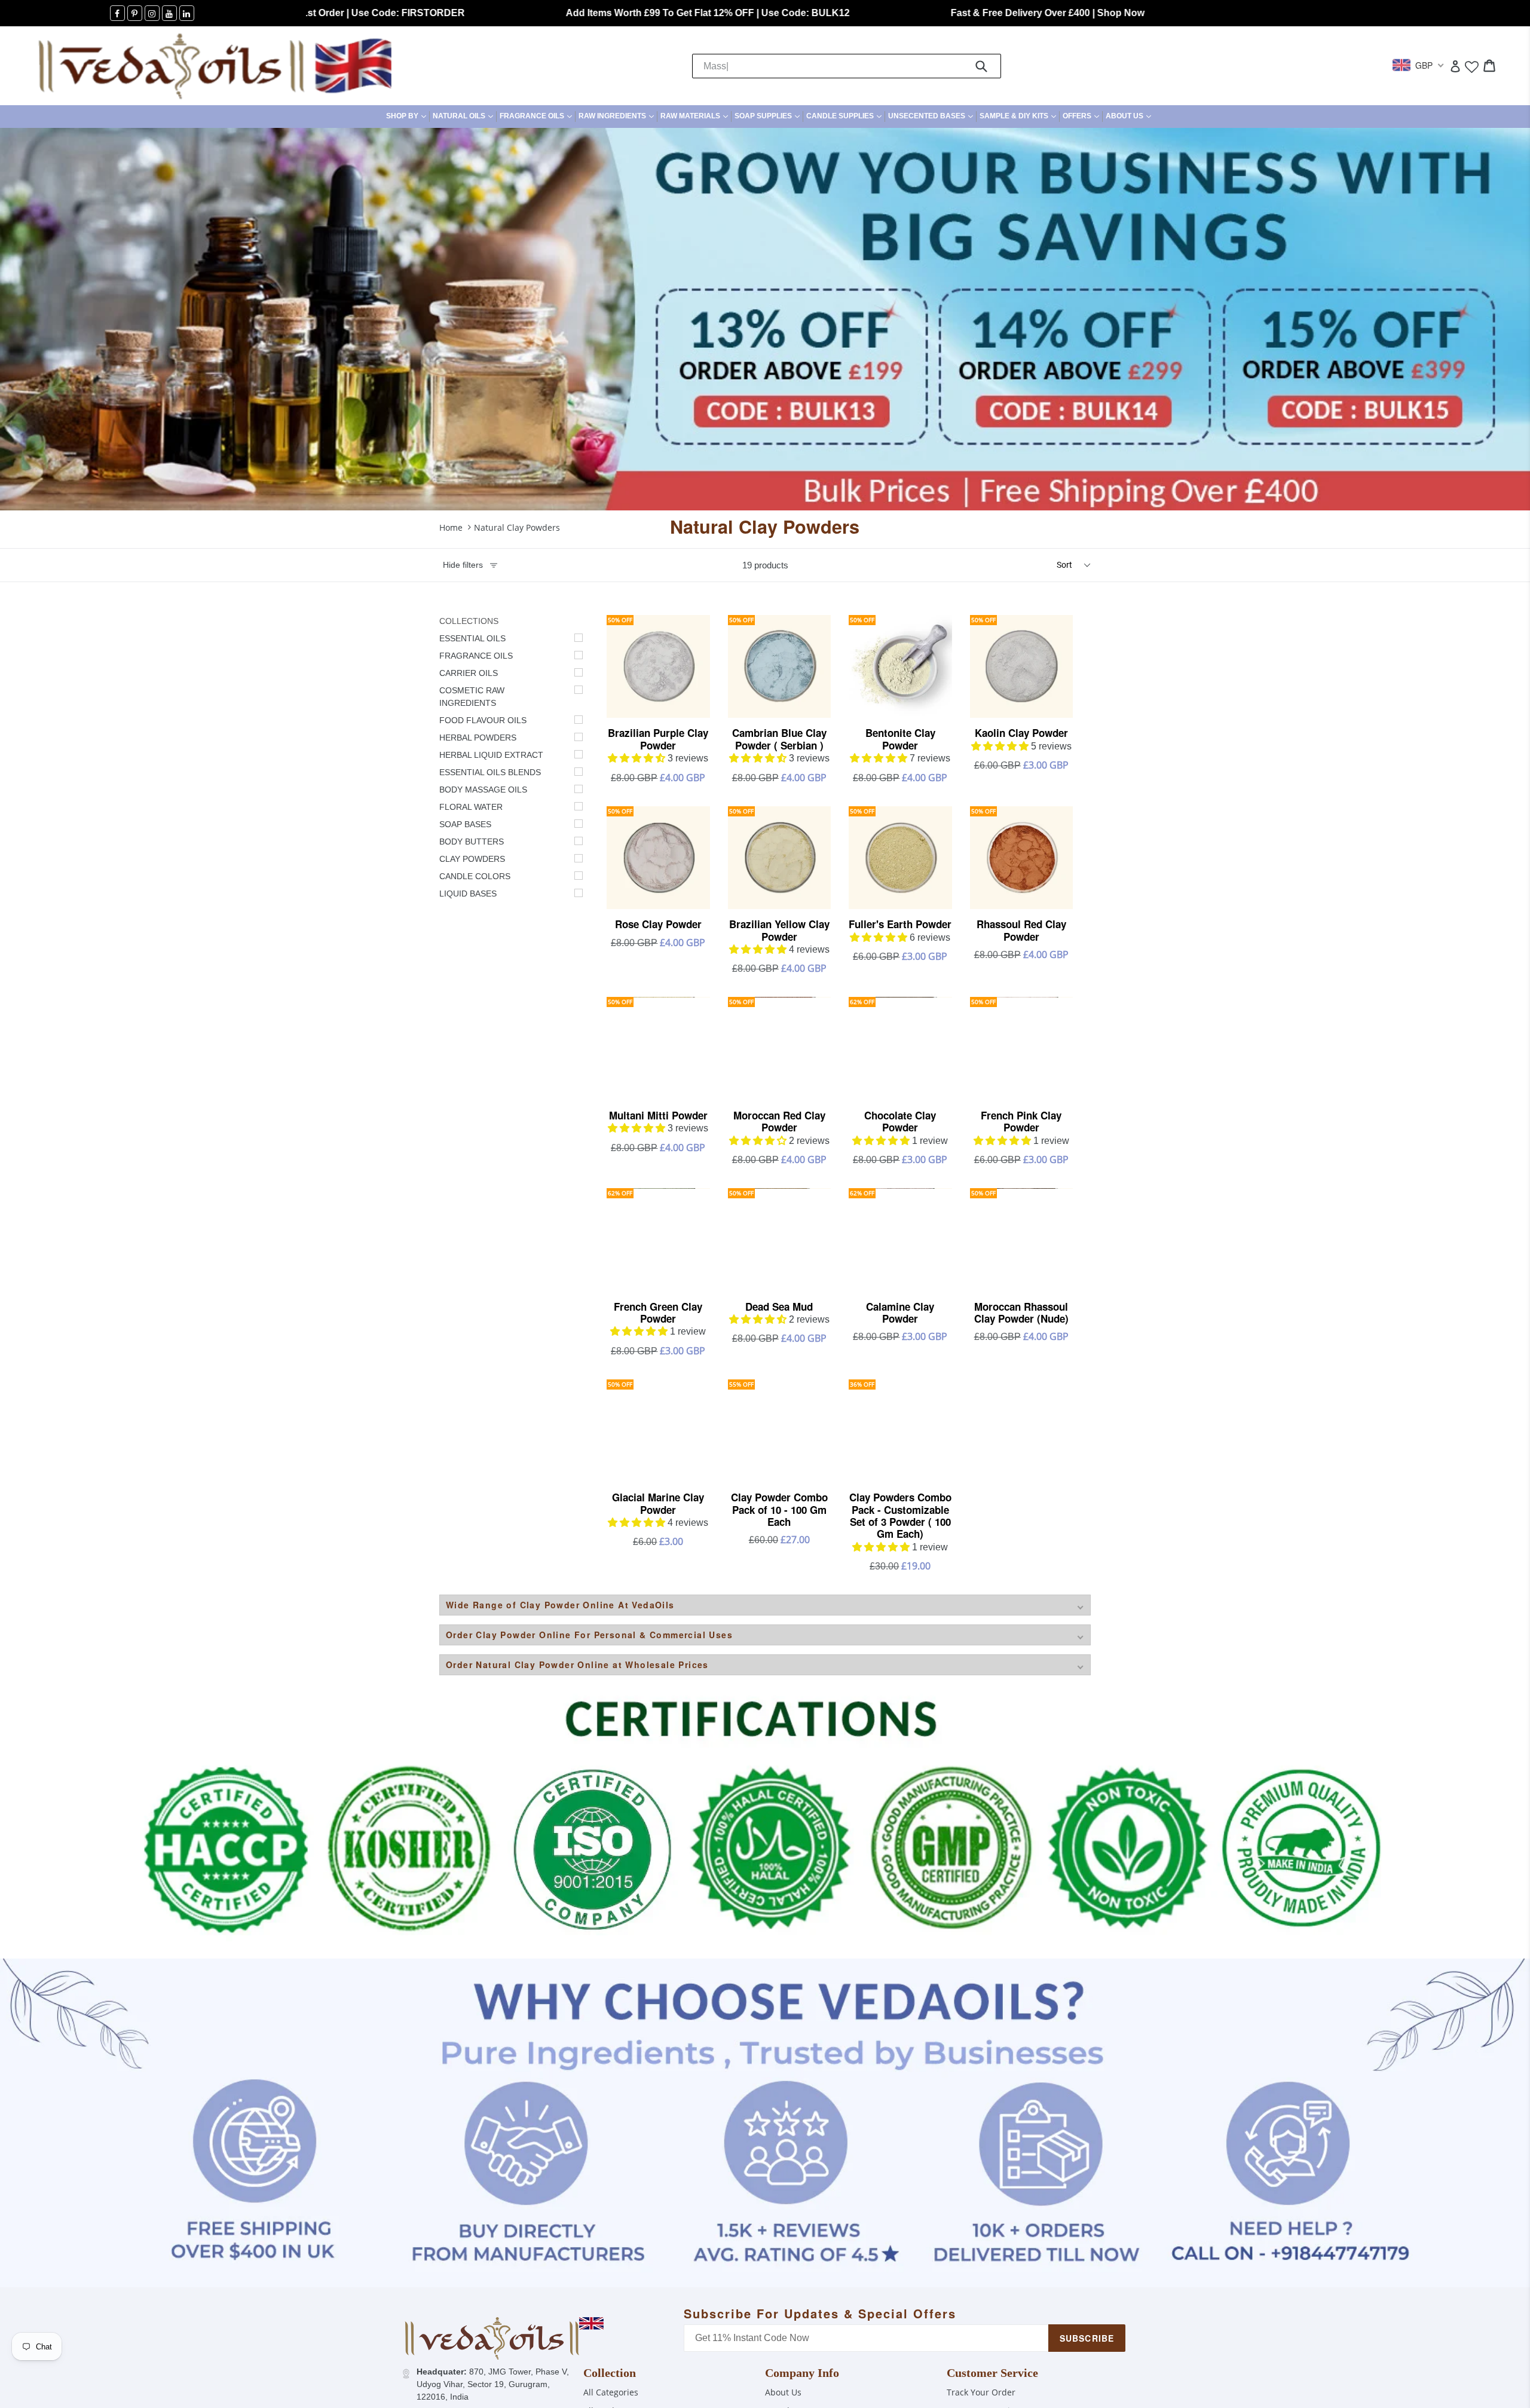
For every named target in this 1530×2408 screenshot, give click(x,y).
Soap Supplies (769, 116)
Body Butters (472, 842)
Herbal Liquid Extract (491, 755)
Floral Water (471, 807)
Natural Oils (464, 116)
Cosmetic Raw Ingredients (472, 697)
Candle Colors (475, 876)
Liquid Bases (468, 894)
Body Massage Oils (483, 790)
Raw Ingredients (618, 116)
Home (451, 527)
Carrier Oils (469, 673)
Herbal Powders (478, 738)
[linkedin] (187, 13)
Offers (1082, 116)
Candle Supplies (845, 116)
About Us (1130, 116)
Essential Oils (472, 638)
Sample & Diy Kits (1019, 116)
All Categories (611, 2392)
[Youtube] (169, 13)
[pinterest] (135, 13)
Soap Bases (465, 824)
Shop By (408, 116)
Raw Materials (696, 116)
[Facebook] (117, 13)
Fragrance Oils (537, 116)
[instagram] (152, 13)
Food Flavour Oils (483, 720)
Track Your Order (981, 2392)
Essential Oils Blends (490, 772)
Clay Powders (472, 859)
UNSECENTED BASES (932, 116)
